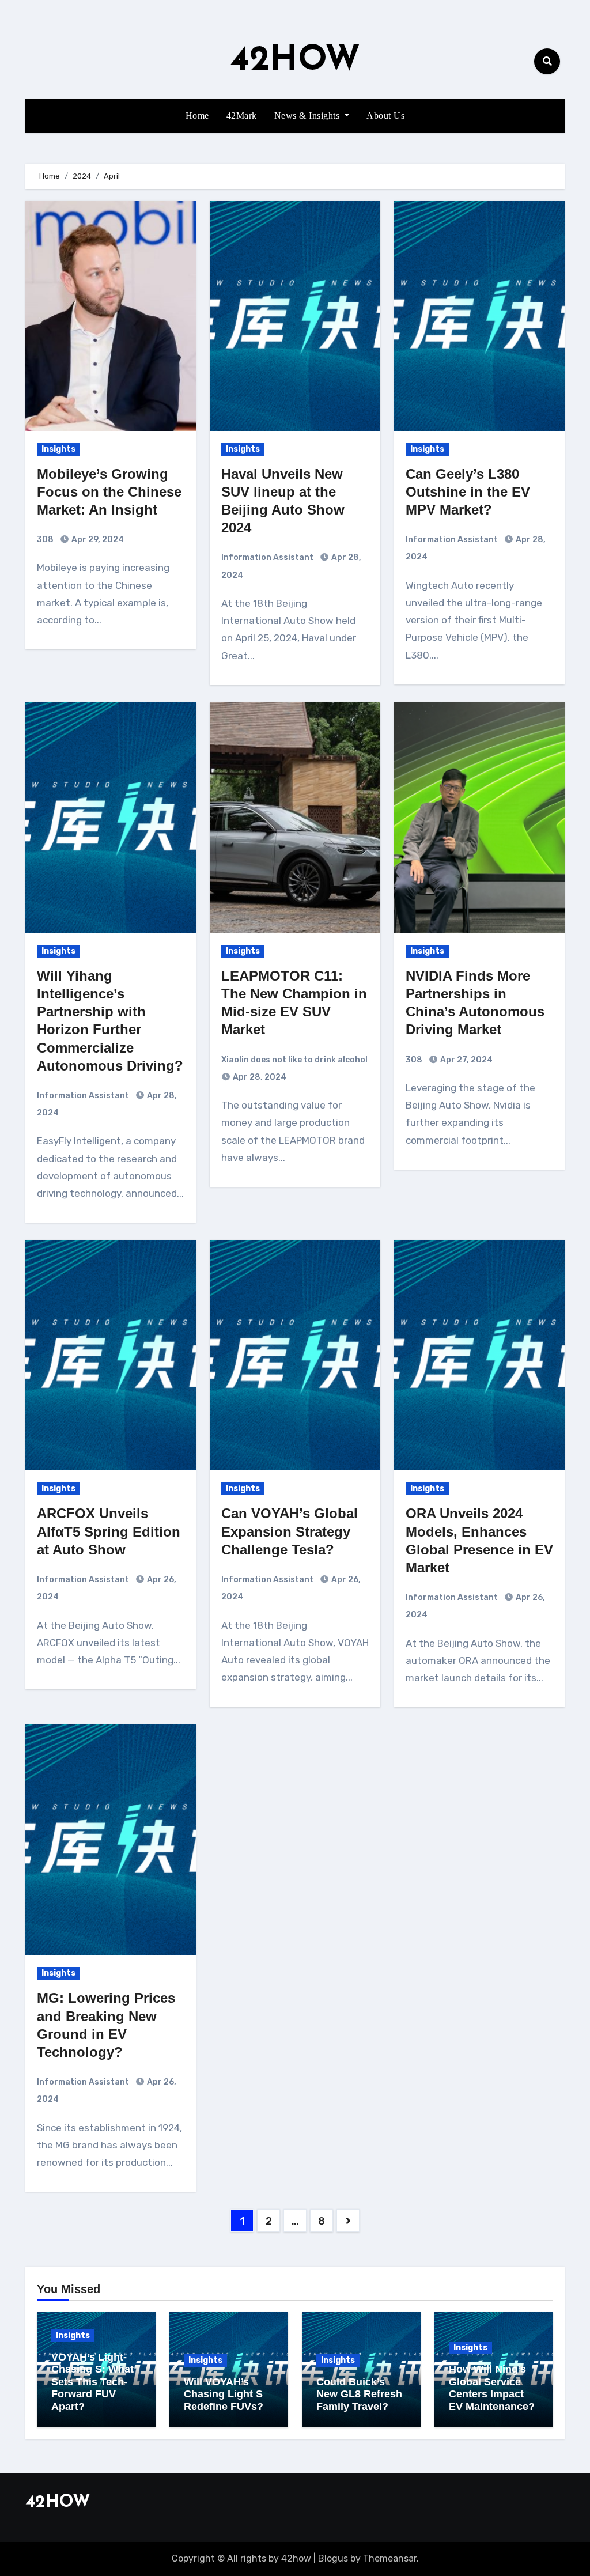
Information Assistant (267, 557)
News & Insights (308, 116)
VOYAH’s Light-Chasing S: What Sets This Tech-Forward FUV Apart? (92, 2382)
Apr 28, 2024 (259, 1077)
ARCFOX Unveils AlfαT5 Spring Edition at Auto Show (109, 1531)
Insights (58, 449)
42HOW (295, 61)
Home (197, 116)
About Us (385, 116)
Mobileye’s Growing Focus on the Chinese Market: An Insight (109, 492)
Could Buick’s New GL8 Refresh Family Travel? (359, 2394)
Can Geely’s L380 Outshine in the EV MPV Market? (468, 492)
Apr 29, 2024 (97, 540)
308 (45, 540)
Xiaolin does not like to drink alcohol (294, 1060)
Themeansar (390, 2558)
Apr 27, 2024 (466, 1060)
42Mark (242, 116)
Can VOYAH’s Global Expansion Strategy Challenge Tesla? (290, 1531)
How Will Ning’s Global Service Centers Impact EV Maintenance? (492, 2388)
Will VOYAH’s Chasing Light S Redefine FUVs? (224, 2394)
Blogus (333, 2558)
